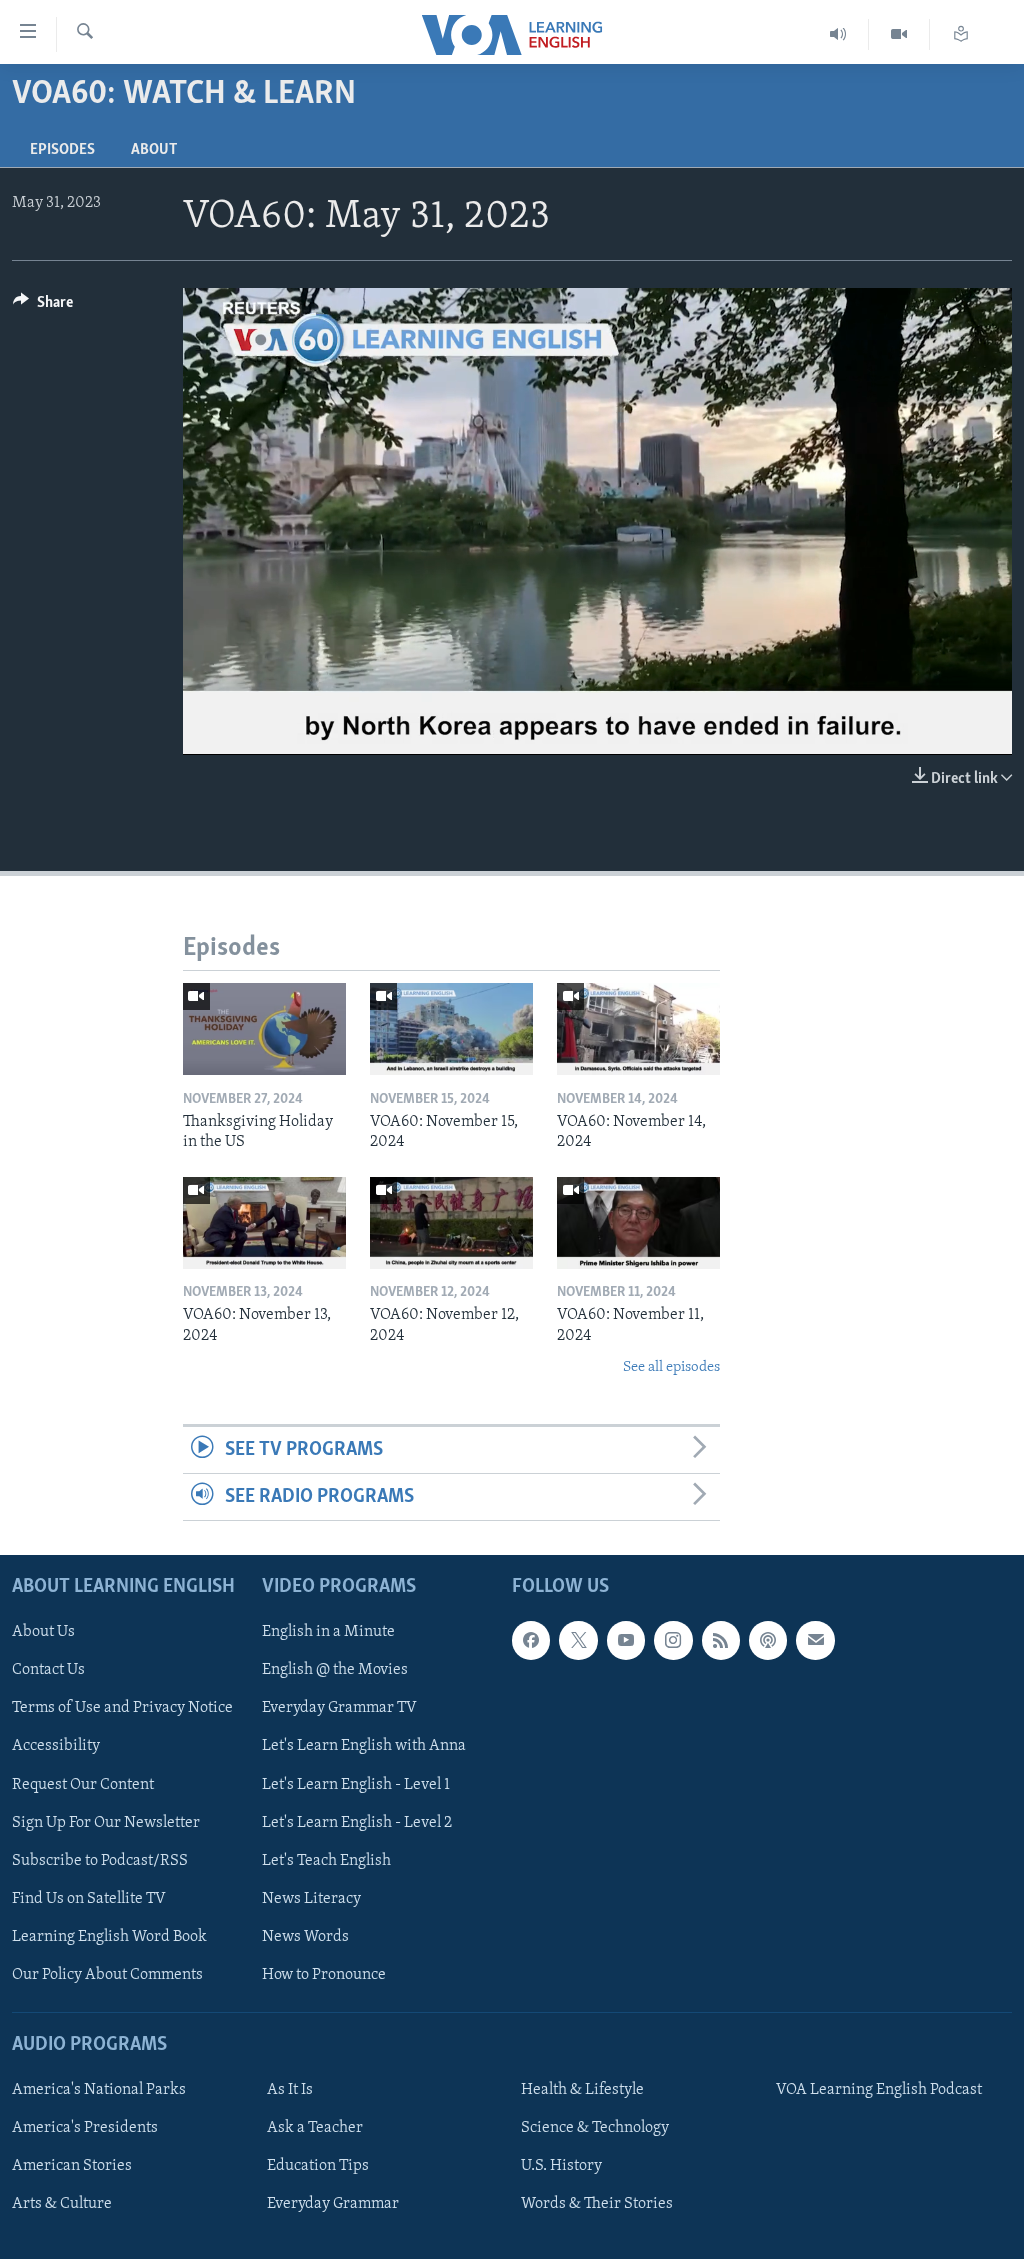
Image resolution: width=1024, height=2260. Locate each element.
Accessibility (56, 1747)
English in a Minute (328, 1633)
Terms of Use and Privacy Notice (122, 1709)
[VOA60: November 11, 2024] (638, 1223)
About (154, 150)
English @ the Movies (335, 1671)
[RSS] (721, 1641)
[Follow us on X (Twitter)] (578, 1641)
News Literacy (311, 1899)
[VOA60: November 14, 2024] (638, 1029)
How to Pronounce (324, 1975)
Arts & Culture (62, 2205)
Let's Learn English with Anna (364, 1747)
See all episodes (671, 1367)
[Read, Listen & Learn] (961, 34)
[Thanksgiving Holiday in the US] (264, 1029)
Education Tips (318, 2167)
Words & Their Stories (597, 2205)
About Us (43, 1633)
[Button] (43, 307)
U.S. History (561, 2167)
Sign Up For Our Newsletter (106, 1823)
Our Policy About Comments (107, 1975)
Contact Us (48, 1671)
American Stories (72, 2167)
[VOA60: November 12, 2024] (451, 1223)
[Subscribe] (815, 1641)
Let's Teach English (326, 1861)
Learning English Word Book (109, 1937)
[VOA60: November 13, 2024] (264, 1223)
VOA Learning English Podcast (879, 2091)
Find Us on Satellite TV (89, 1899)
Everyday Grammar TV (339, 1709)
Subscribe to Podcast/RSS (100, 1861)
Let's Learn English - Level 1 (356, 1785)
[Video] (899, 34)
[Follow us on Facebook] (531, 1641)
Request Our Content (83, 1785)
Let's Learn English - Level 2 (357, 1823)
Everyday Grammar (333, 2205)
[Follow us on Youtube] (626, 1641)
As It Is (290, 2091)
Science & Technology (595, 2129)
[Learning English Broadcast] (838, 34)
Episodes (62, 150)
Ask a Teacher (315, 2129)
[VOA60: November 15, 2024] (451, 1029)
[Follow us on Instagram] (673, 1641)
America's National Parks (99, 2091)
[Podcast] (768, 1641)
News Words (305, 1937)
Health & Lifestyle (582, 2091)
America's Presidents (85, 2129)
